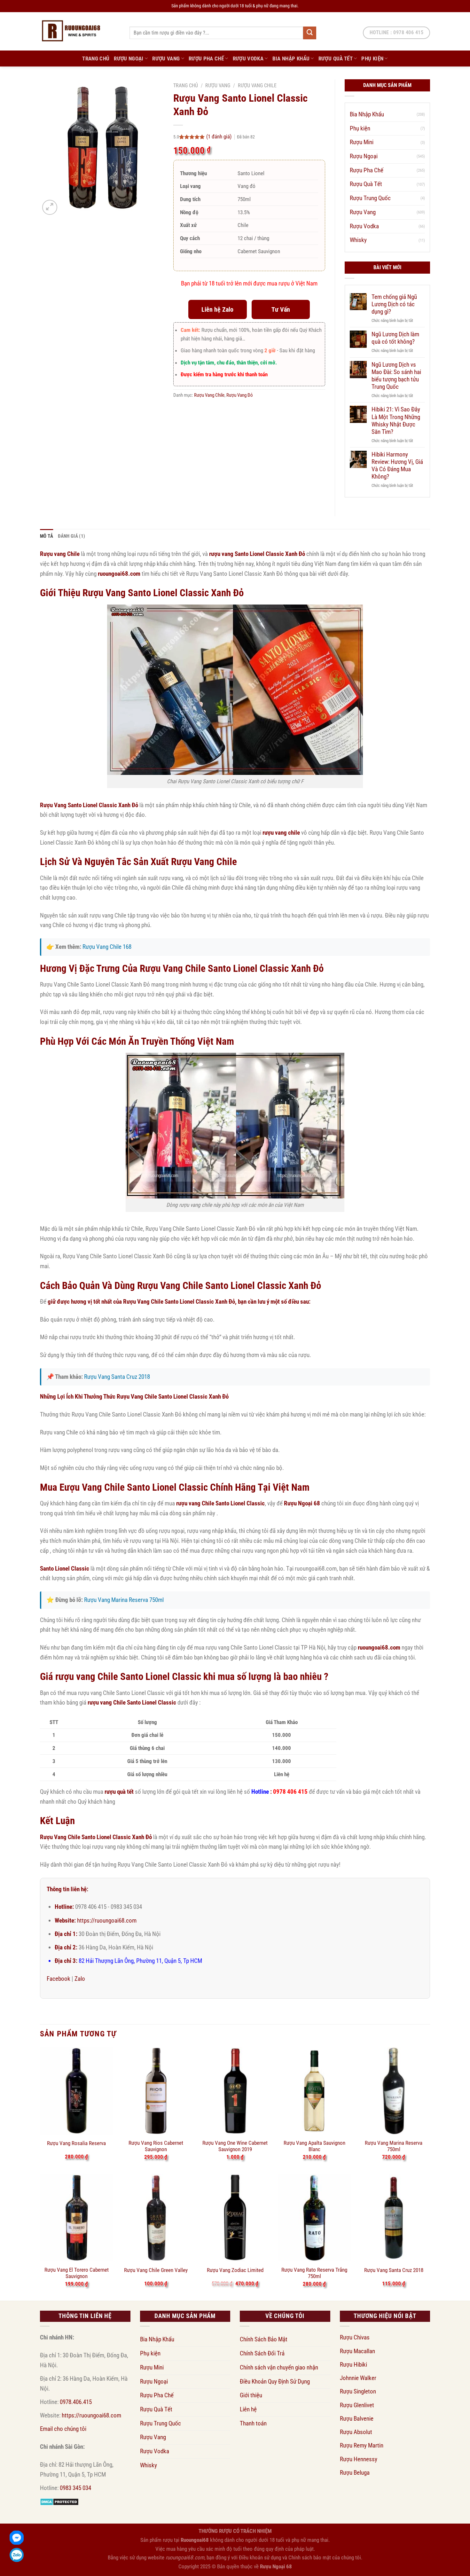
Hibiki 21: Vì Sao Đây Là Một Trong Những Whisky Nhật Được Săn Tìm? (396, 420)
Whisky (358, 240)
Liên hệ (248, 2409)
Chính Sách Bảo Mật (264, 2339)
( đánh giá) (219, 137)
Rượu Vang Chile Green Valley (156, 2270)
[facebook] (17, 2538)
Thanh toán (253, 2423)
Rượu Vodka (248, 59)
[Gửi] (309, 33)
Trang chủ (186, 86)
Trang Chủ (96, 59)
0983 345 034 (75, 2488)
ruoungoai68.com (119, 574)
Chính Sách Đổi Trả (262, 2353)
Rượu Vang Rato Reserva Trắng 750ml (314, 2273)
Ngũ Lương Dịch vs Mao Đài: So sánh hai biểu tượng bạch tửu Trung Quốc (396, 376)
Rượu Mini (362, 142)
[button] (50, 207)
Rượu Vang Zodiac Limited (235, 2270)
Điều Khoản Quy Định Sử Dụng (275, 2381)
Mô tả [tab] (47, 536)
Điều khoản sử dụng (260, 2557)
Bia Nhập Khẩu (291, 59)
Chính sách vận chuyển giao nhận (279, 2367)
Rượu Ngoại (129, 59)
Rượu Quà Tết (336, 59)
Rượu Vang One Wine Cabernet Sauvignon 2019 (235, 2146)
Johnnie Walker (358, 2378)
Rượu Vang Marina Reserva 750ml (124, 1600)
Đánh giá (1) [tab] (72, 536)
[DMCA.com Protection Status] (59, 2501)
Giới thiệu (251, 2395)
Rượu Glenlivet (357, 2405)
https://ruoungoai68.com (107, 1920)
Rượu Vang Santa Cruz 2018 (117, 1377)
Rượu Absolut (356, 2432)
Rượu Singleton (358, 2391)
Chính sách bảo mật (310, 2557)
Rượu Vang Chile (257, 86)
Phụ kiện (372, 59)
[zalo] (17, 2555)
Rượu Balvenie (357, 2419)
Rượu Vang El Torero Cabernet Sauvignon (77, 2273)
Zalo (80, 1979)
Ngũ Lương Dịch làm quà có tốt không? (395, 338)
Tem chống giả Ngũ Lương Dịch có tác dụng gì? (394, 304)
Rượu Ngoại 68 (276, 2566)
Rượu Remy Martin (362, 2445)
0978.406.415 (76, 2402)
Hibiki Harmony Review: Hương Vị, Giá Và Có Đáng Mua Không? (397, 465)
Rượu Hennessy (359, 2459)
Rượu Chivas (355, 2337)
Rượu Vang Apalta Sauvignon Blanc (314, 2146)
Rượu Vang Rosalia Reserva (76, 2143)
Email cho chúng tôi (63, 2429)
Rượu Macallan (357, 2351)
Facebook (59, 1979)
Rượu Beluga (355, 2473)
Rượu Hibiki (353, 2365)
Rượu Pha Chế (206, 59)
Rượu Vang (166, 59)
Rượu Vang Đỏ (240, 395)
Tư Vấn (281, 309)
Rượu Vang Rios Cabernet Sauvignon (156, 2146)
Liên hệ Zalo (217, 309)
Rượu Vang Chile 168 (107, 947)
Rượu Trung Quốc (370, 198)
